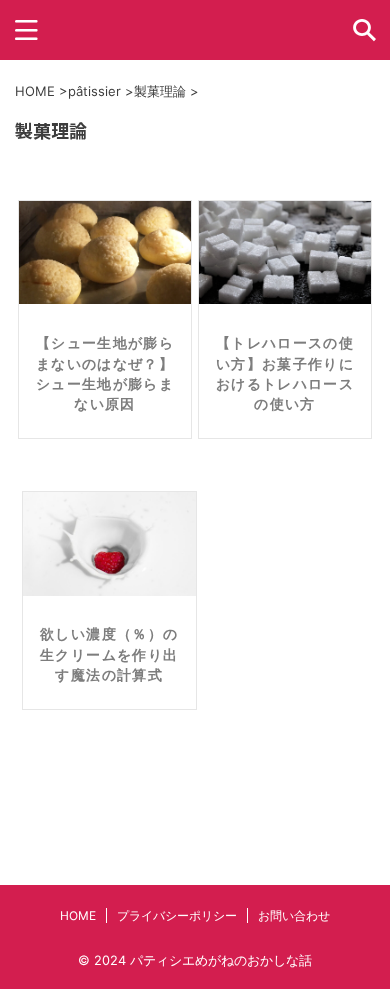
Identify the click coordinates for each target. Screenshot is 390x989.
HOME (78, 915)
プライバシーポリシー (177, 915)
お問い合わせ (294, 915)
